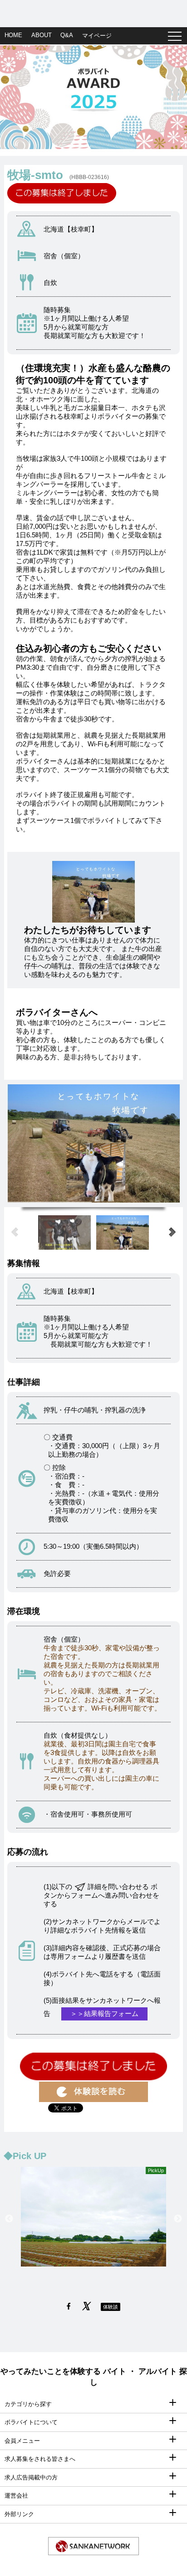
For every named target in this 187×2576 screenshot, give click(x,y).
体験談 (111, 2307)
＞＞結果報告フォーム (104, 2013)
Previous (9, 2219)
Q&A (67, 35)
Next (178, 2219)
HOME (13, 35)
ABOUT (42, 35)
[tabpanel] (93, 97)
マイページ (97, 36)
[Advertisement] (93, 11)
